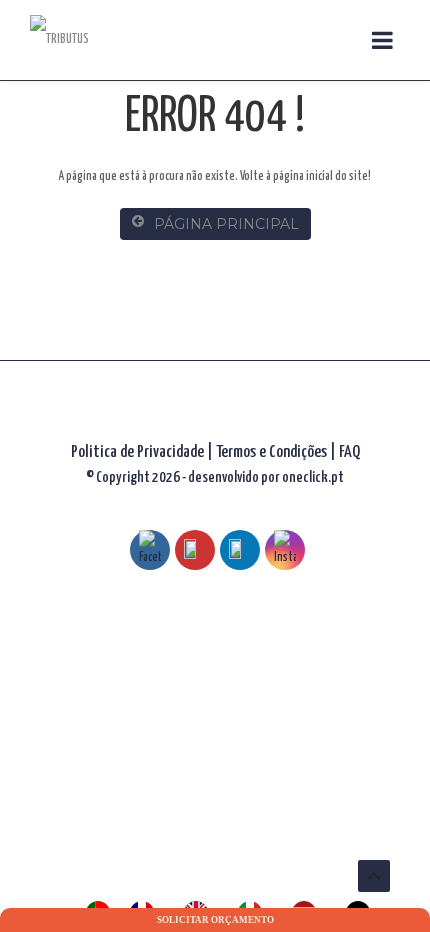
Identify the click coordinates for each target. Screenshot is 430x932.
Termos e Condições (273, 452)
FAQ (349, 452)
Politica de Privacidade (137, 452)
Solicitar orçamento (215, 920)
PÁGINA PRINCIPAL (226, 224)
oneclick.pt (313, 477)
